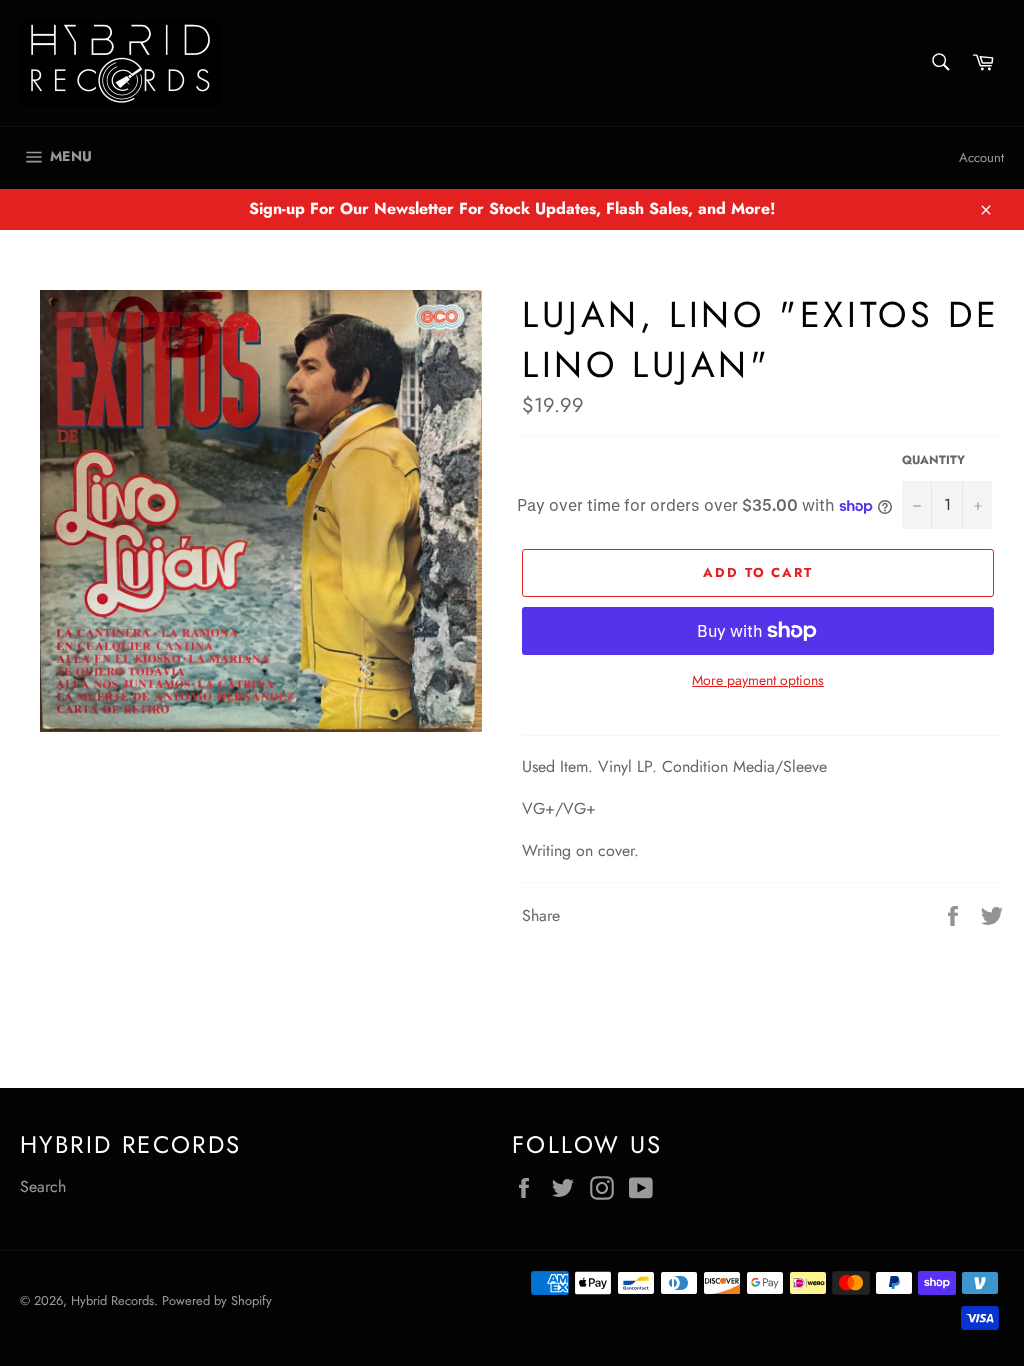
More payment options (758, 680)
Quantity (933, 460)
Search (43, 1186)
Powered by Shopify (217, 1300)
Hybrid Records (112, 1300)
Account (981, 157)
